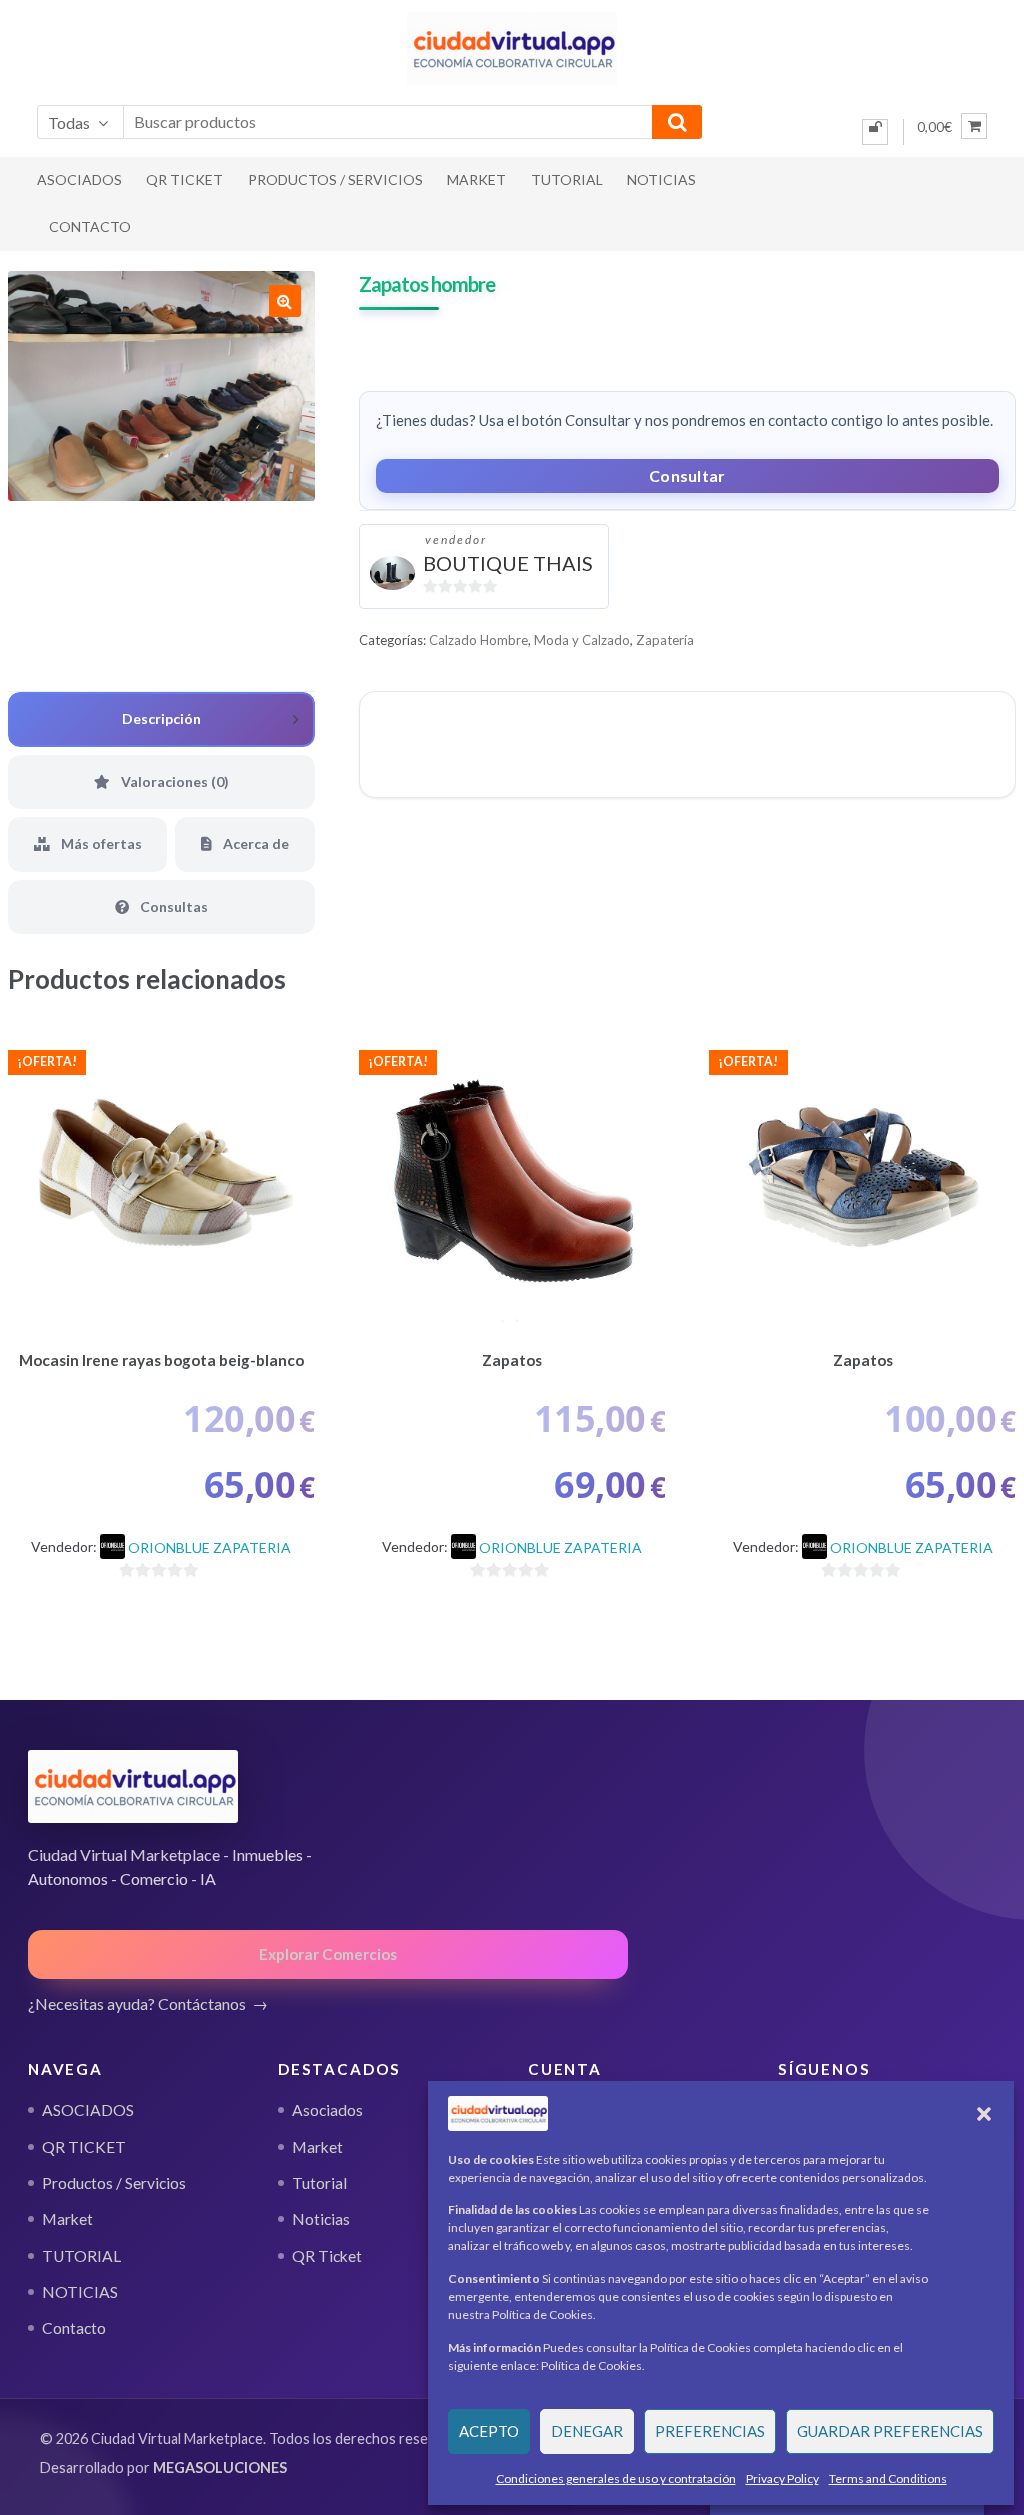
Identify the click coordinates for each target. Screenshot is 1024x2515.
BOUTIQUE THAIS (508, 563)
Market (476, 179)
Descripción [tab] (161, 718)
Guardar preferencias (890, 2431)
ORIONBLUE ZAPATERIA (209, 1547)
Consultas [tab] (172, 906)
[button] (984, 2114)
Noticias (321, 2219)
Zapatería (665, 640)
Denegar (587, 2431)
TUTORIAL (567, 179)
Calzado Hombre (478, 640)
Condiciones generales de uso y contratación (616, 2478)
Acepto (489, 2431)
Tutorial (319, 2183)
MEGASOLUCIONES (220, 2467)
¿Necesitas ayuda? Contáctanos (137, 2003)
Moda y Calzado (582, 640)
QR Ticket (327, 2256)
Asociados (327, 2110)
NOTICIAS (661, 179)
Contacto (90, 226)
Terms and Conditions (888, 2478)
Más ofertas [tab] (100, 843)
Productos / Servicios (335, 179)
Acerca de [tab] (254, 843)
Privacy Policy (782, 2478)
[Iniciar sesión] (875, 132)
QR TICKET (184, 179)
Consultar (687, 475)
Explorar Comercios (328, 1954)
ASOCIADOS (79, 179)
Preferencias (710, 2431)
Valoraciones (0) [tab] (173, 781)
